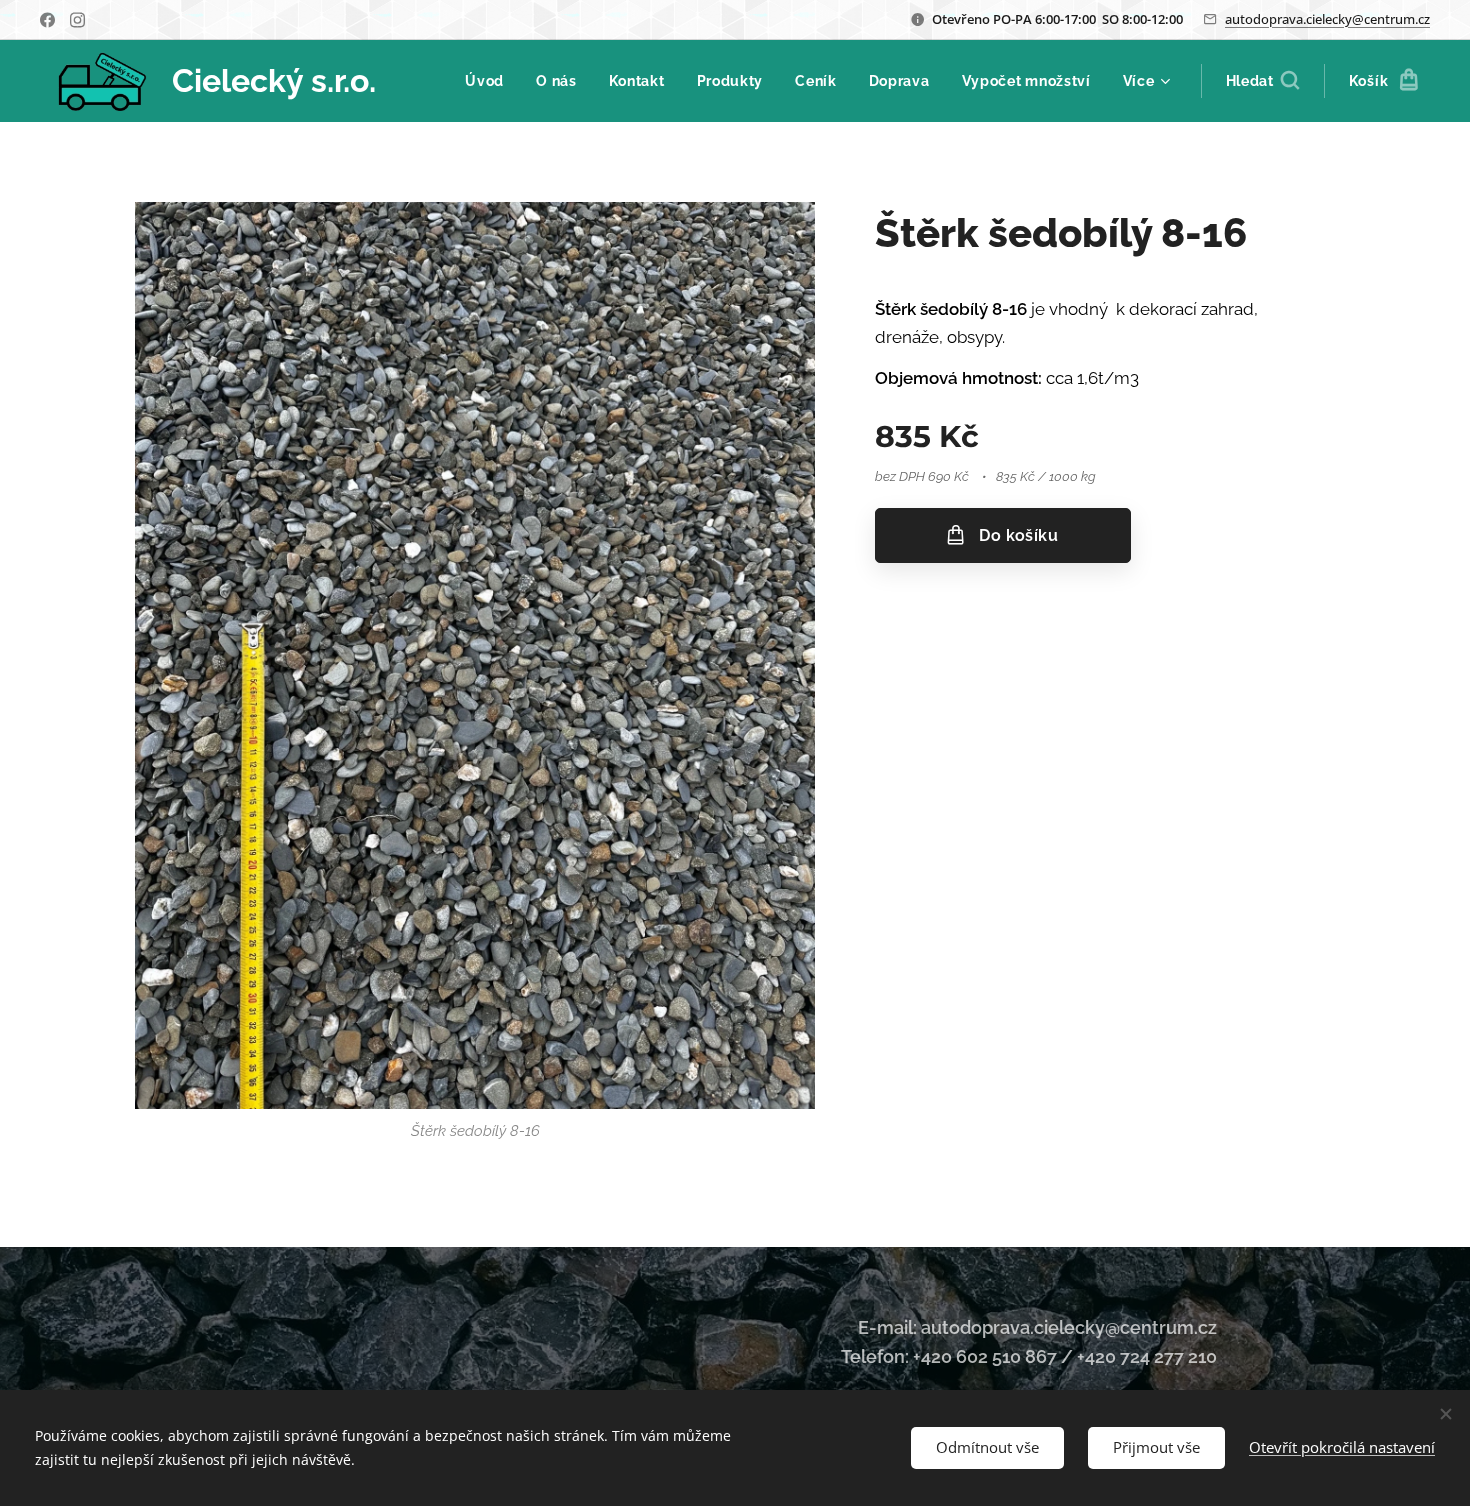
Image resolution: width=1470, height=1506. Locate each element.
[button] (1262, 81)
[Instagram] (77, 20)
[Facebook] (47, 20)
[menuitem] (490, 81)
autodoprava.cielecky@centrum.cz (1327, 19)
